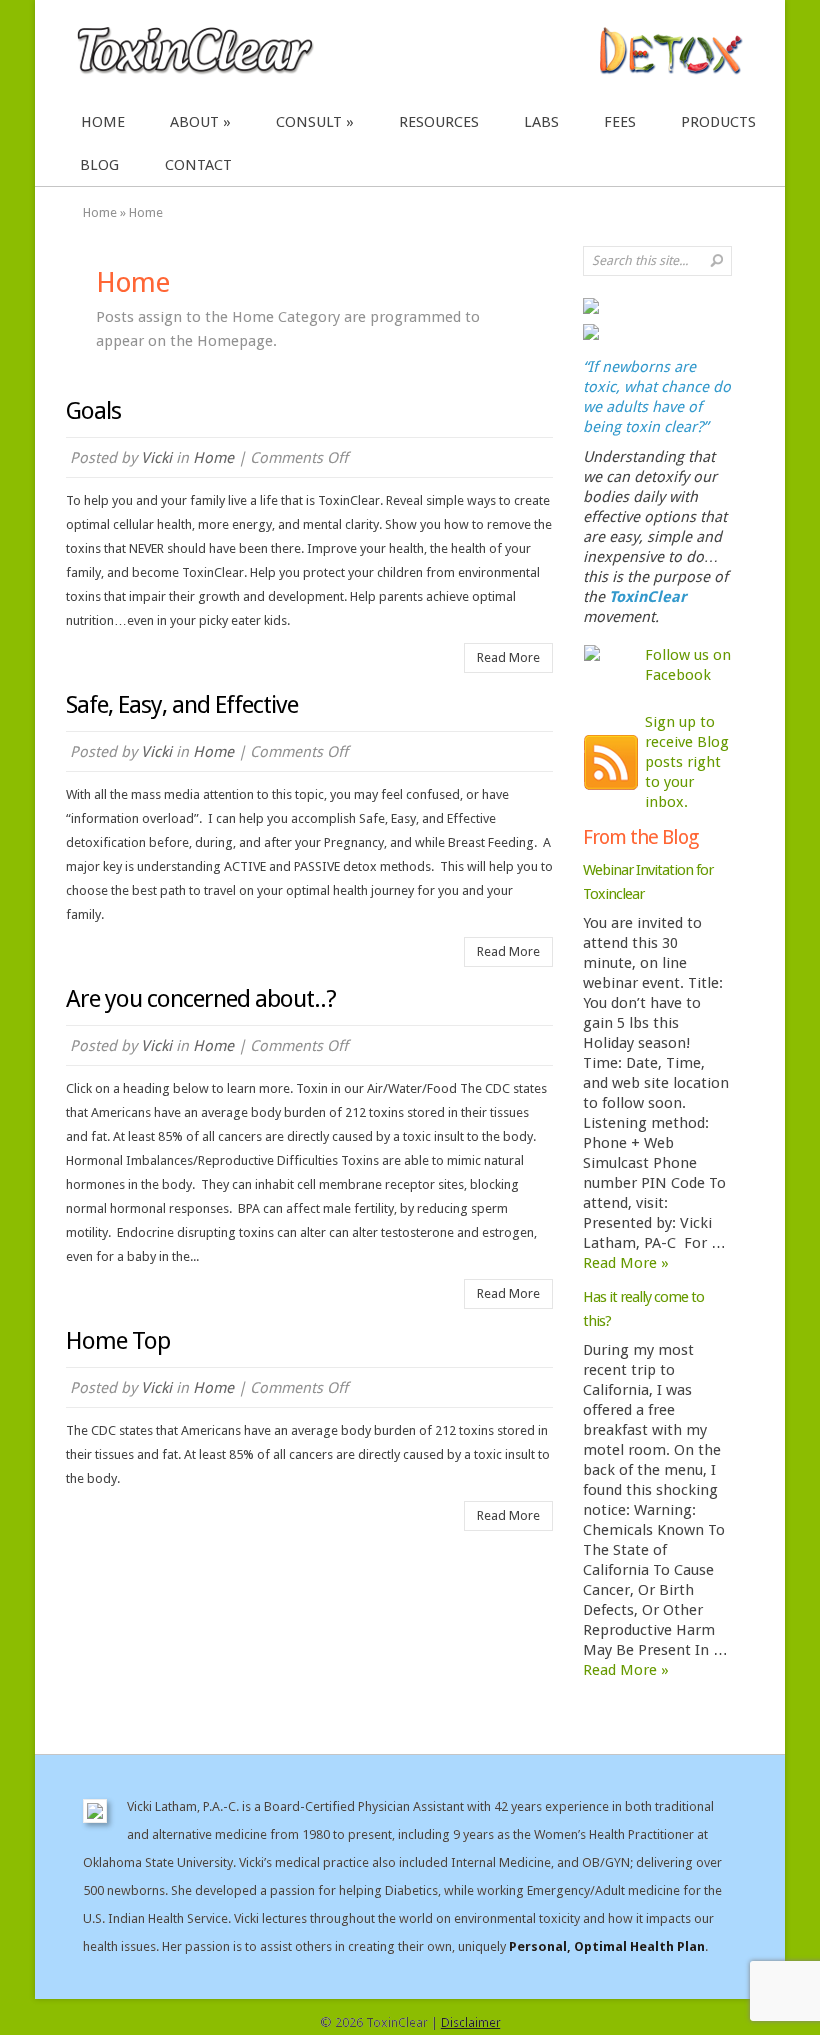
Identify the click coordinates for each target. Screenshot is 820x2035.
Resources (439, 122)
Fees (620, 122)
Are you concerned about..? (201, 999)
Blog (99, 165)
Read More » (626, 1263)
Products (718, 122)
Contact (198, 165)
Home (103, 122)
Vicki (156, 458)
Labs (541, 122)
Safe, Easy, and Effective (182, 705)
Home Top (118, 1341)
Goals (93, 411)
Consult (309, 122)
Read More (508, 657)
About (194, 122)
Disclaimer (471, 2022)
